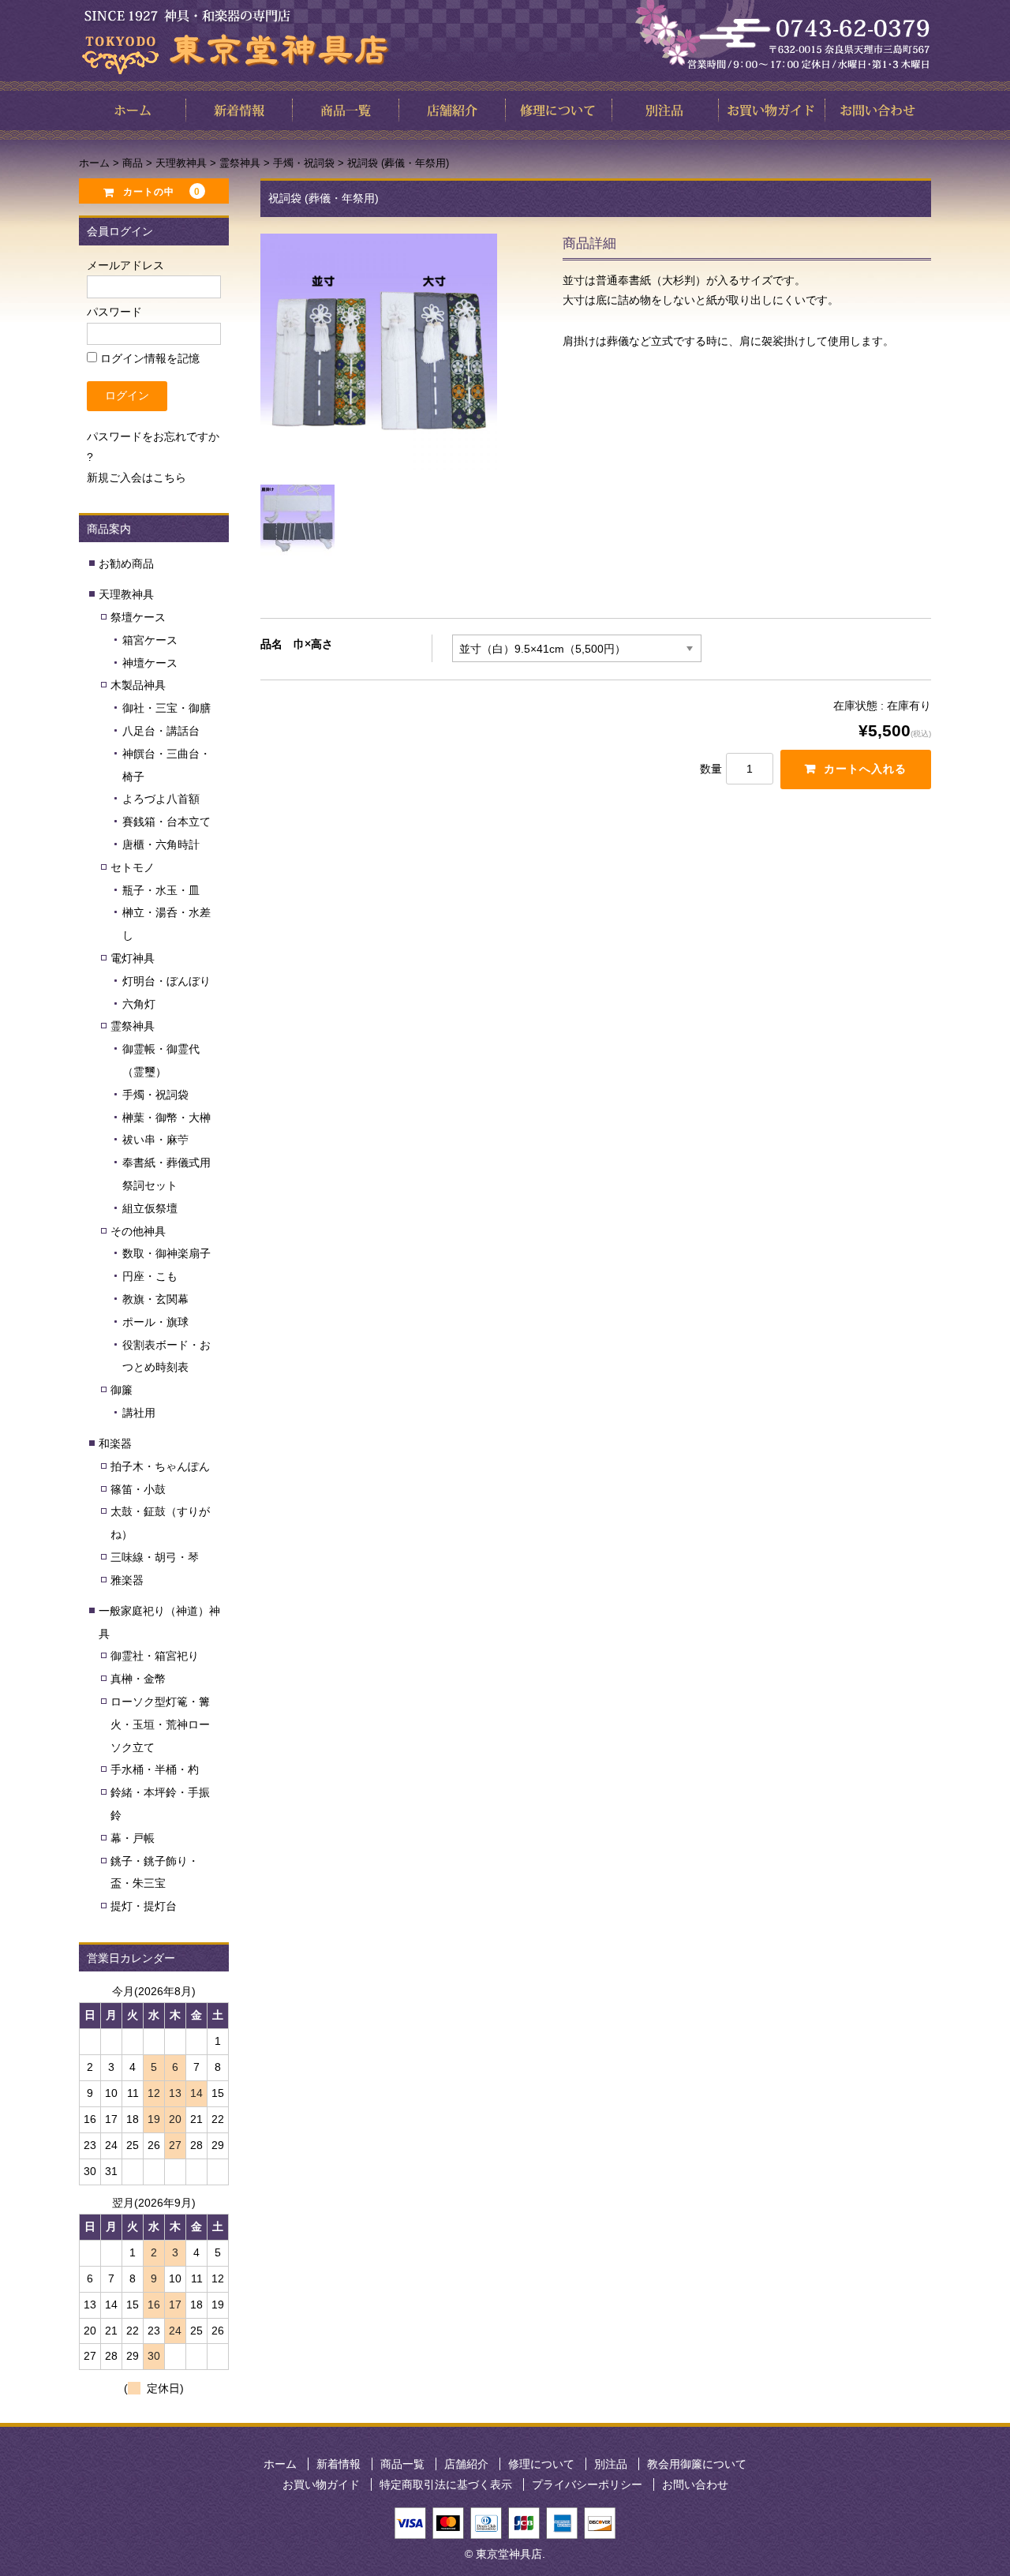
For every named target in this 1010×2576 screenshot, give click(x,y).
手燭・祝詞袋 (155, 1095)
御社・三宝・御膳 (166, 708)
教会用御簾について (697, 2464)
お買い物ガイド (321, 2484)
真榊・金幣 (138, 1679)
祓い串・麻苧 (155, 1140)
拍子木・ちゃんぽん (160, 1466)
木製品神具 (138, 685)
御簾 (122, 1390)
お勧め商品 (126, 563)
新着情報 (339, 2464)
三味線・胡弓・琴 (155, 1557)
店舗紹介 (466, 2464)
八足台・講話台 (161, 731)
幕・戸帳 (133, 1838)
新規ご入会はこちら (137, 477)
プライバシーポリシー (587, 2484)
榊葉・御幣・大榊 (166, 1118)
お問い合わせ (695, 2484)
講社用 (139, 1413)
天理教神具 (126, 594)
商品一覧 (402, 2464)
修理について (541, 2464)
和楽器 (115, 1443)
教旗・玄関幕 (155, 1299)
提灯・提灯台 (144, 1906)
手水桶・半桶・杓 (155, 1769)
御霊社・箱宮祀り (155, 1656)
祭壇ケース (138, 617)
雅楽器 (127, 1580)
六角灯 (139, 1004)
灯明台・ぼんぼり (166, 981)
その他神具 (138, 1231)
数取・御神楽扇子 (166, 1253)
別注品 (611, 2464)
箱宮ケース (150, 640)
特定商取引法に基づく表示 (446, 2484)
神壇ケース (150, 663)
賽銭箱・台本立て (166, 822)
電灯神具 (133, 958)
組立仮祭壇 (150, 1208)
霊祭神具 (133, 1026)
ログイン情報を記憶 (148, 358)
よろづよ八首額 (161, 799)
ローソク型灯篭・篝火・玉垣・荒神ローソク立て (160, 1724)
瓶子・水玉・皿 (161, 890)
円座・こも (150, 1276)
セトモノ (133, 867)
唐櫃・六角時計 (161, 844)
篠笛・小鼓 (138, 1489)
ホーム (280, 2464)
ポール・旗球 (155, 1322)
